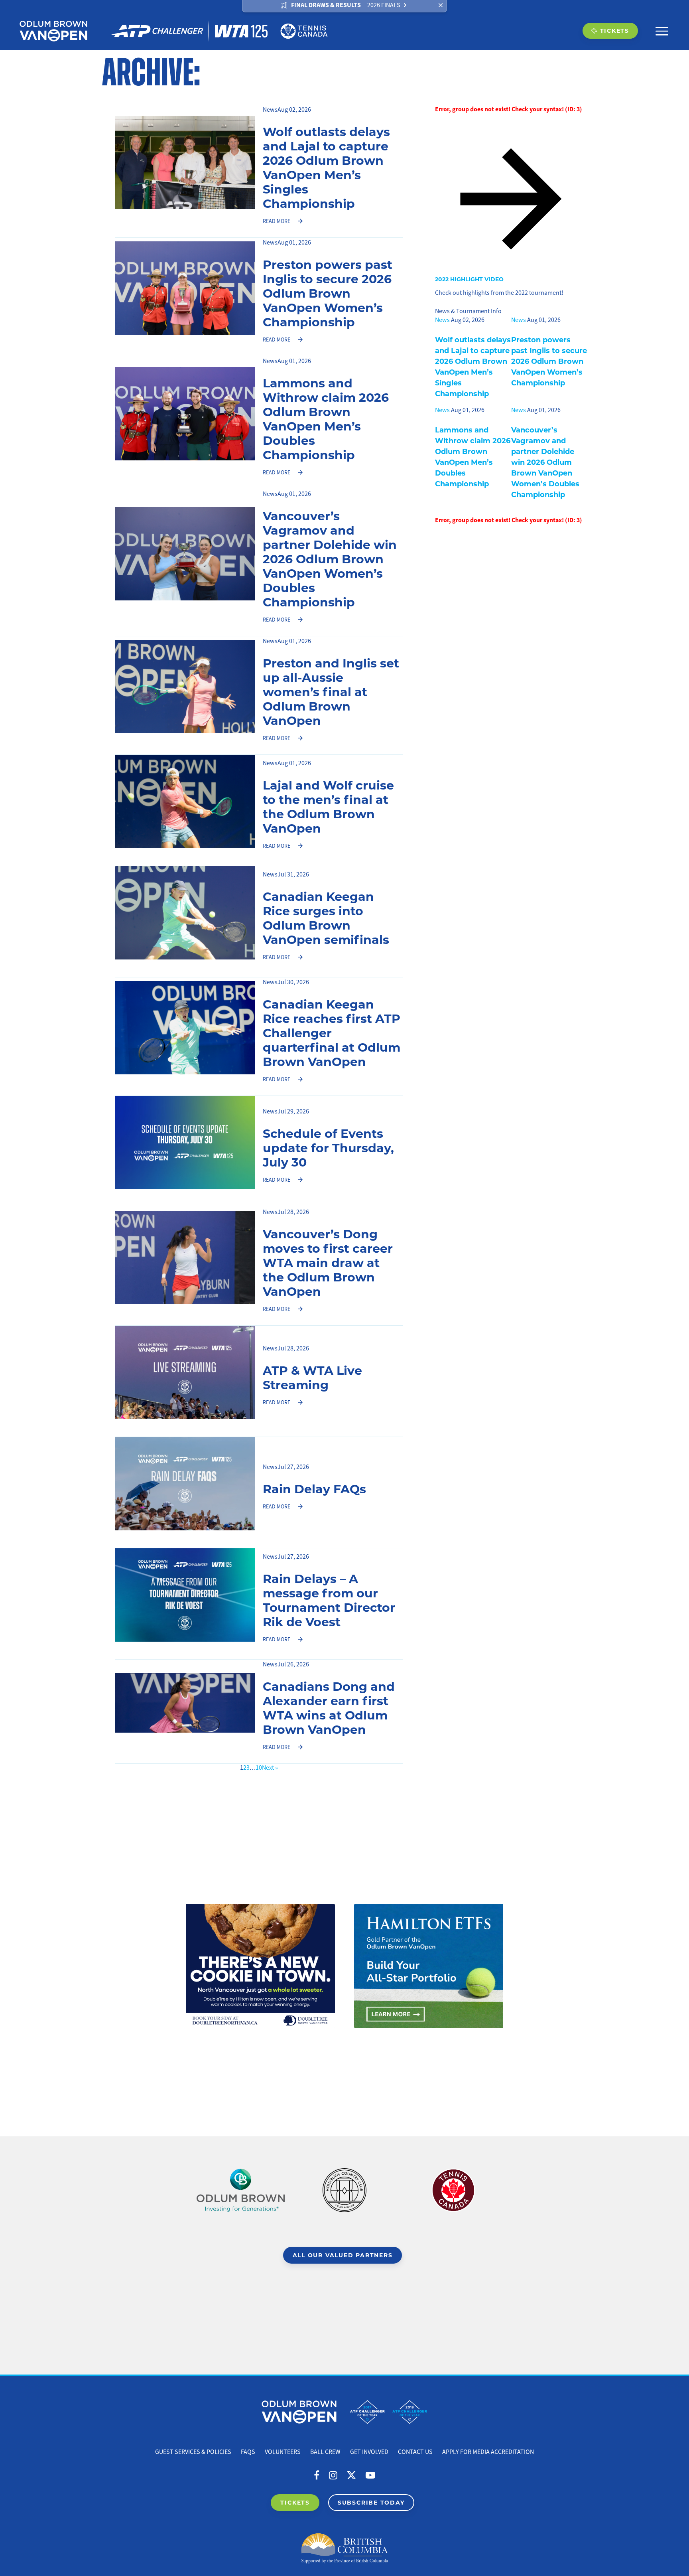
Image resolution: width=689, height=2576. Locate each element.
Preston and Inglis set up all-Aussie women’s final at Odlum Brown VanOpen (331, 691)
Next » (270, 1768)
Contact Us (415, 2452)
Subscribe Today (371, 2502)
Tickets (615, 31)
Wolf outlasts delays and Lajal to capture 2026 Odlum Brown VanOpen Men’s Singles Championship (326, 167)
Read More (277, 221)
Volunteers (283, 2452)
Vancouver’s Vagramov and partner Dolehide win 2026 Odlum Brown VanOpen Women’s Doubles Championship (330, 559)
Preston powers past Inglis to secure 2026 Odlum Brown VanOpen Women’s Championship (328, 293)
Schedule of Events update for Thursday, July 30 (328, 1147)
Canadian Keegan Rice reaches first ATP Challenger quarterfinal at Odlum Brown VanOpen (332, 1032)
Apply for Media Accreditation (488, 2452)
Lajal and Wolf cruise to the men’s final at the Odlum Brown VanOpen (328, 806)
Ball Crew (325, 2452)
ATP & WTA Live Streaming (312, 1377)
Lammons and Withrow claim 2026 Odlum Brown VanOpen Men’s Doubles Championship (326, 418)
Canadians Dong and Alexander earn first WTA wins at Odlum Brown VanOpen (329, 1707)
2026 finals (384, 5)
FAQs (248, 2452)
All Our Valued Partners (343, 2255)
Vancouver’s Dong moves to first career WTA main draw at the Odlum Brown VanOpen (328, 1262)
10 (259, 1768)
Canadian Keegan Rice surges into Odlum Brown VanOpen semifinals (326, 918)
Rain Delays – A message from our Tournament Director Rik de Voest (329, 1600)
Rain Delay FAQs (314, 1488)
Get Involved (369, 2452)
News (270, 110)
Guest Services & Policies (193, 2452)
